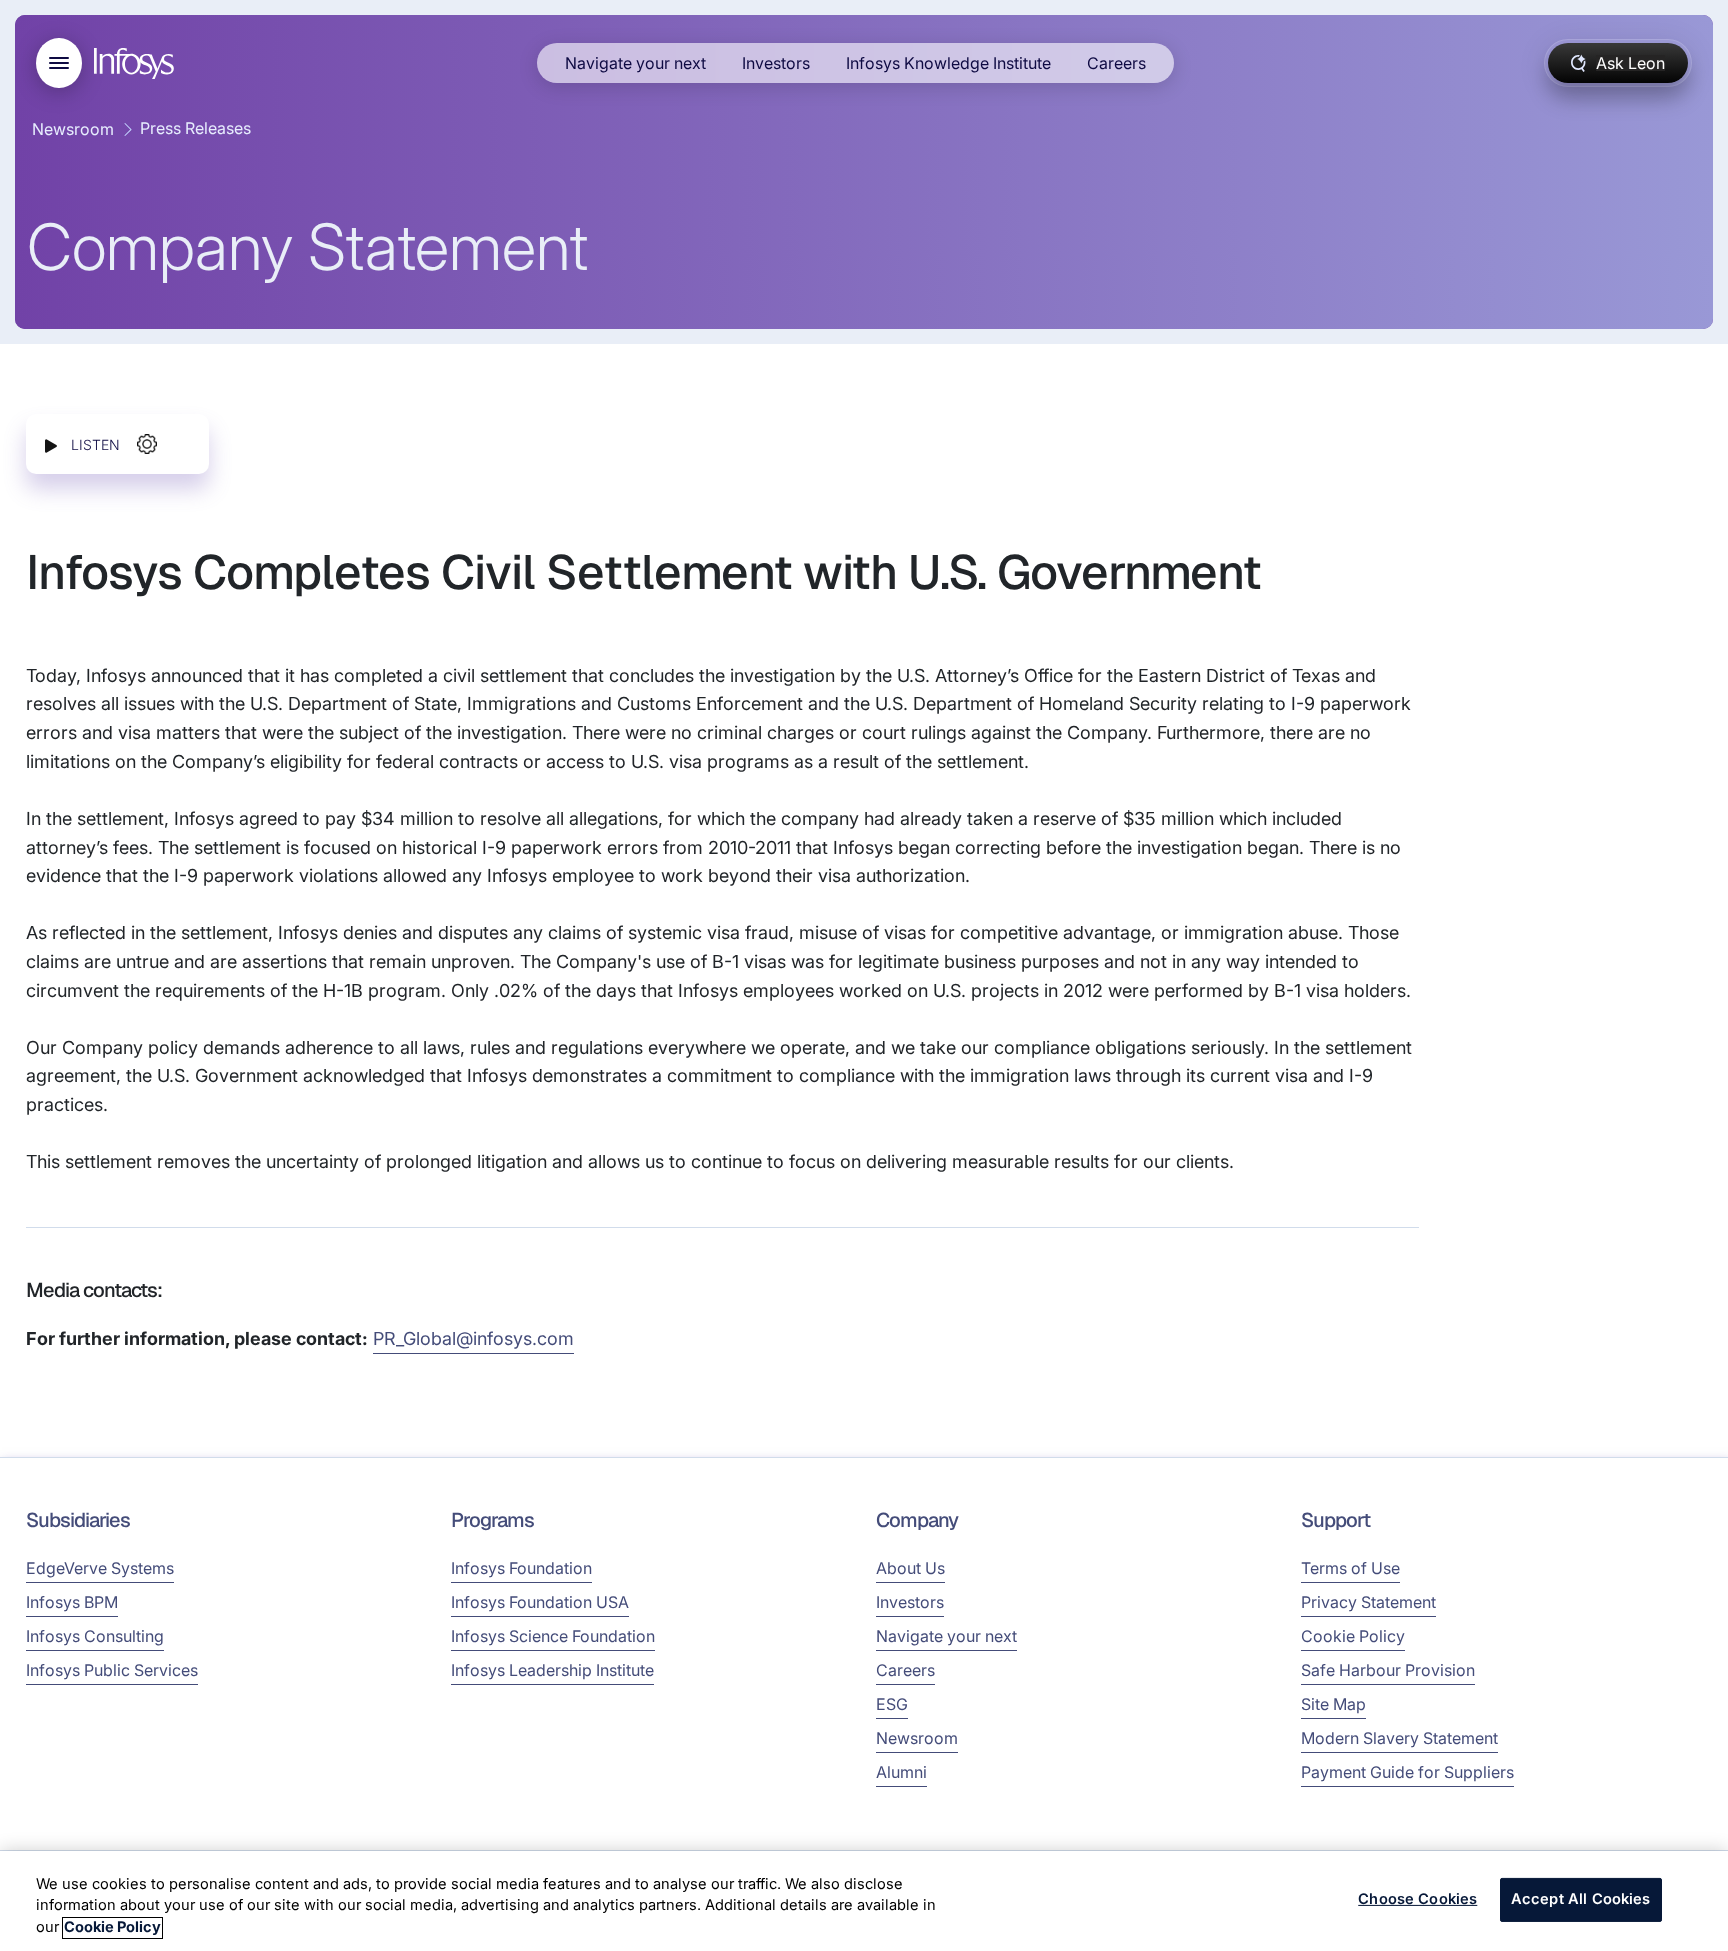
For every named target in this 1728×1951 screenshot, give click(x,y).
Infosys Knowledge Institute (948, 63)
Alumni (901, 1772)
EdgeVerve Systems (100, 1568)
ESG (892, 1704)
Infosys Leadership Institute (552, 1670)
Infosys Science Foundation (553, 1636)
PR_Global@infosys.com (473, 1338)
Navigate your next (635, 63)
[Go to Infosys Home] (137, 63)
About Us (910, 1568)
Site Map (1333, 1704)
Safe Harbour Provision (1388, 1670)
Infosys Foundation (521, 1568)
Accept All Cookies (1581, 1900)
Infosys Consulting (95, 1636)
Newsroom (73, 129)
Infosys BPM (72, 1602)
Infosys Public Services (112, 1670)
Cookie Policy (1353, 1636)
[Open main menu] (59, 63)
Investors (776, 63)
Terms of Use (1350, 1568)
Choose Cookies (1417, 1900)
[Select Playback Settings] (147, 444)
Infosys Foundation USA (540, 1602)
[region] (864, 1901)
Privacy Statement (1368, 1602)
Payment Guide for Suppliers (1407, 1772)
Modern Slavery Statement (1399, 1738)
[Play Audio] (51, 444)
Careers (1116, 63)
